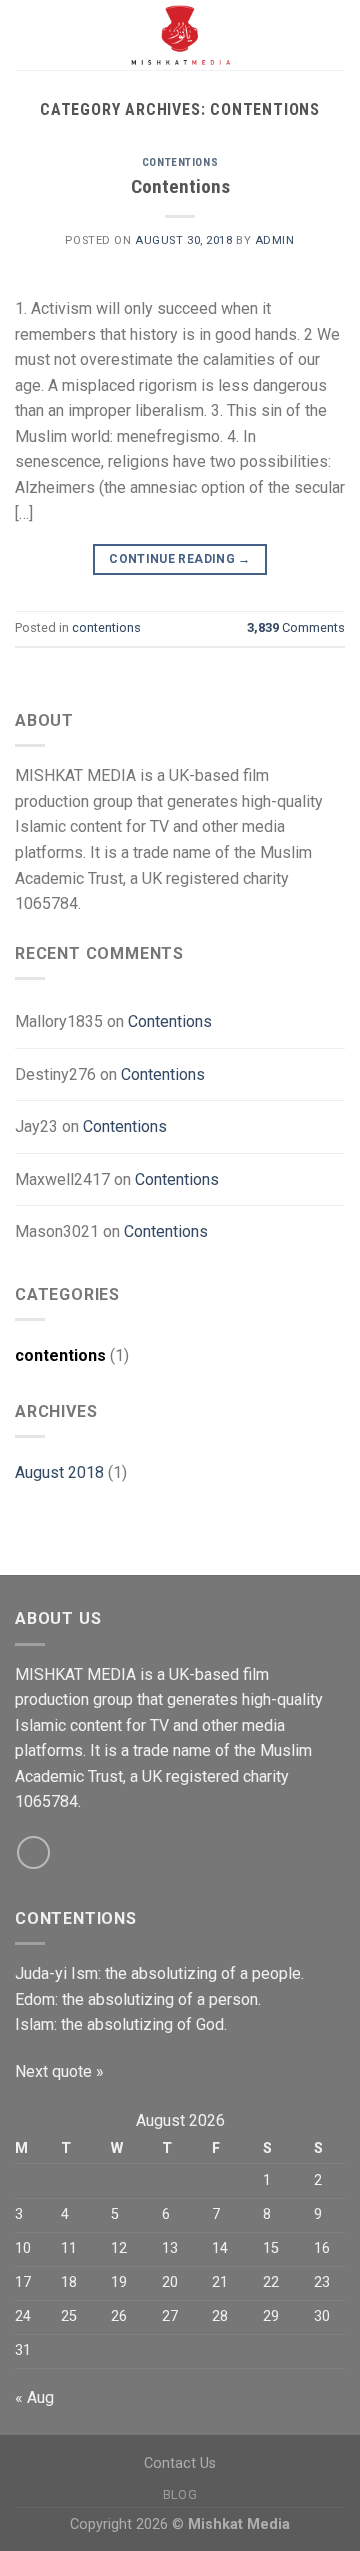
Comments (296, 627)
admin (275, 240)
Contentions (180, 186)
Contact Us (180, 2463)
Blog (180, 2495)
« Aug (34, 2397)
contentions (180, 162)
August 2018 (59, 1472)
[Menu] (27, 34)
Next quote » (59, 2071)
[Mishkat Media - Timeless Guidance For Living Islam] (180, 35)
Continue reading (180, 559)
